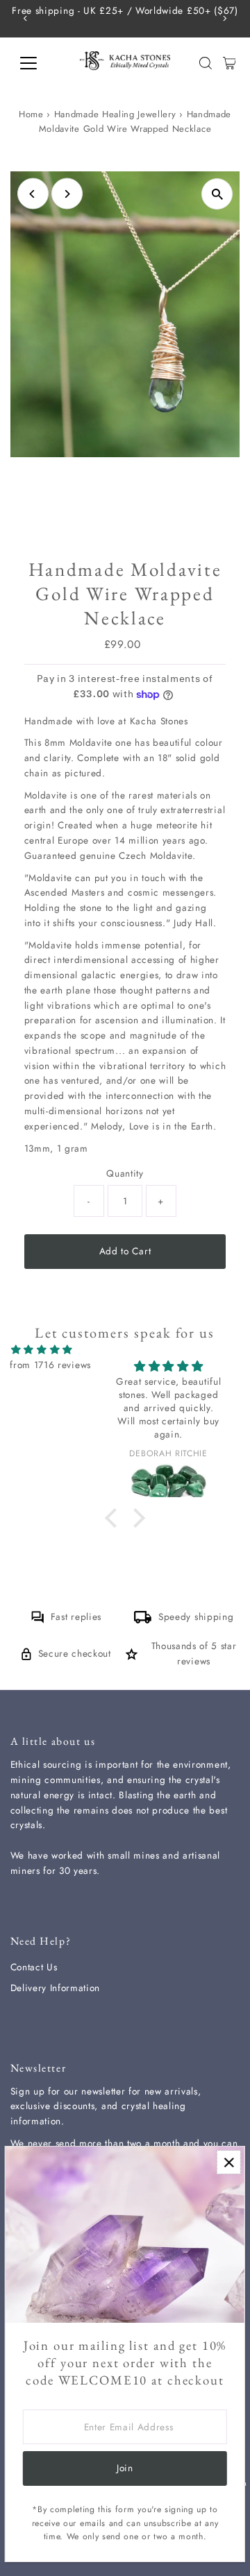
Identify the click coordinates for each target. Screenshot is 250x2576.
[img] (42, 1350)
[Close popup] (229, 2162)
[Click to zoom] (217, 194)
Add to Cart (125, 1251)
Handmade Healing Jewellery (115, 114)
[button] (114, 1518)
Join (125, 2468)
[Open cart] (230, 63)
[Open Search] (206, 63)
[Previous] (26, 18)
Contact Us (34, 1967)
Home (31, 114)
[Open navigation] (37, 63)
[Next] (224, 18)
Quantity (125, 1173)
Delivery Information (56, 1988)
